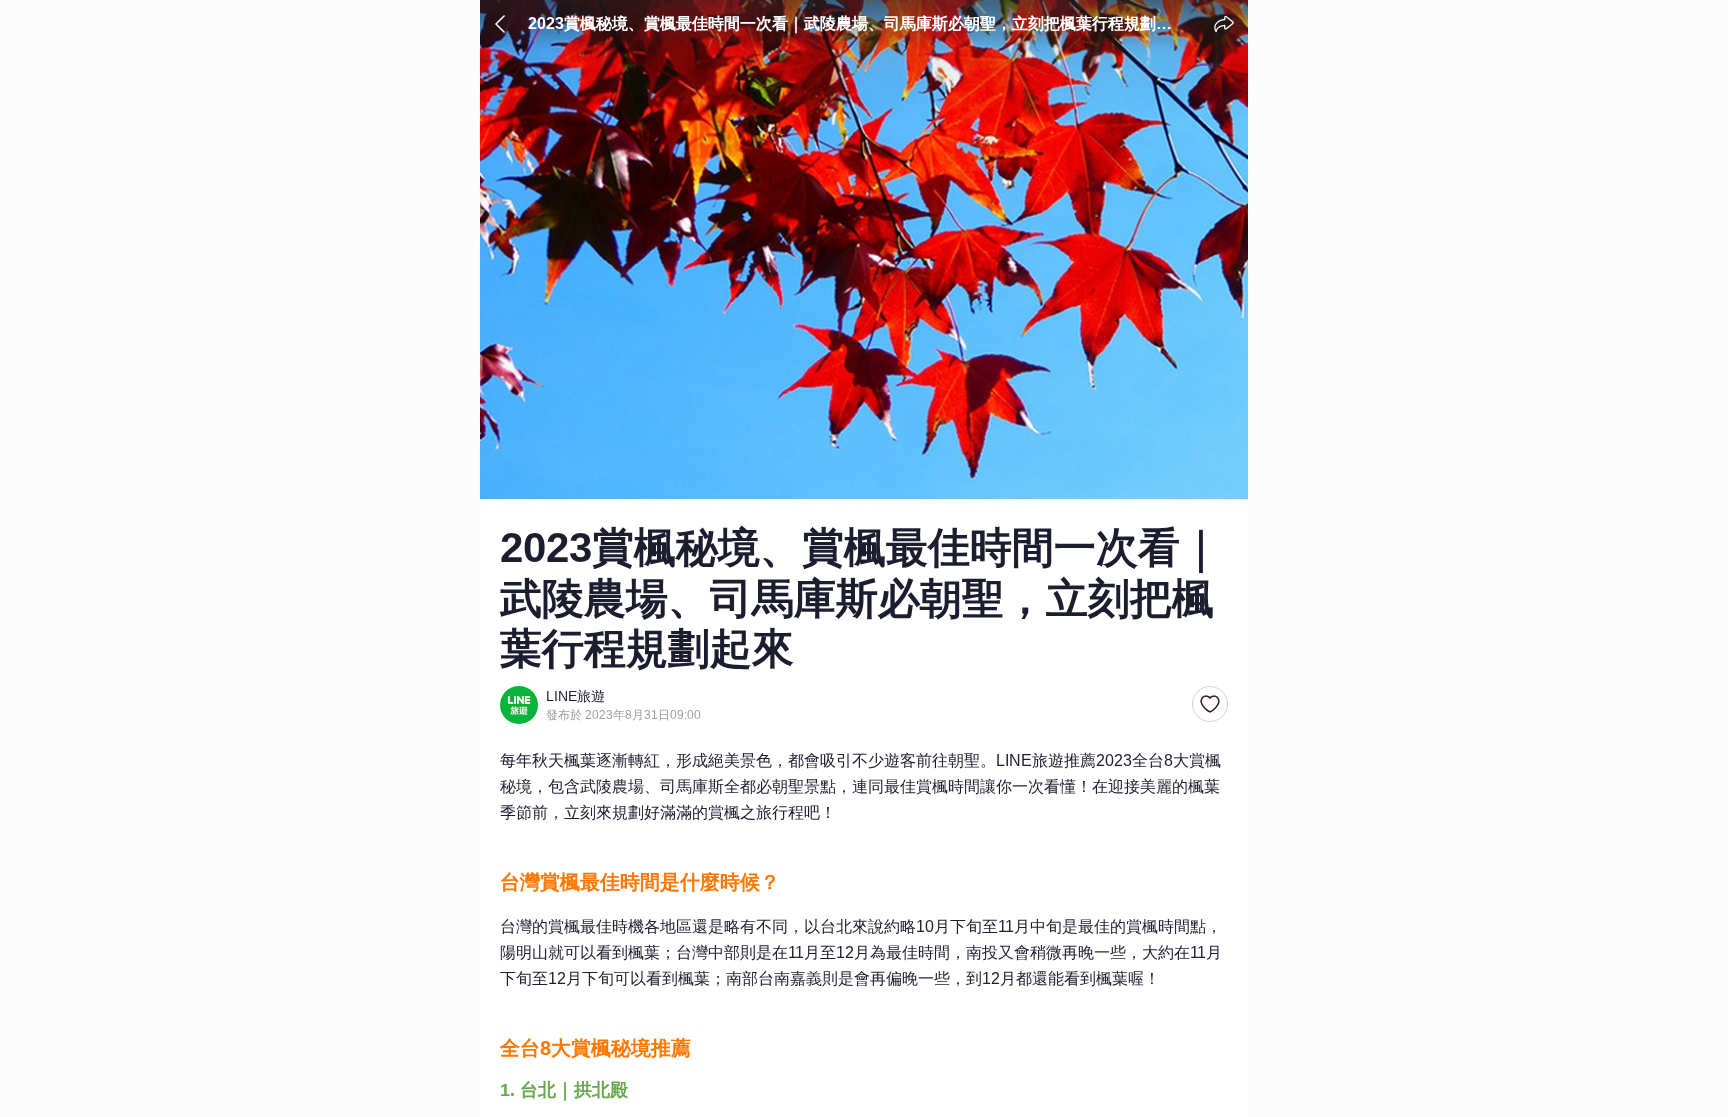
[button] (1210, 705)
